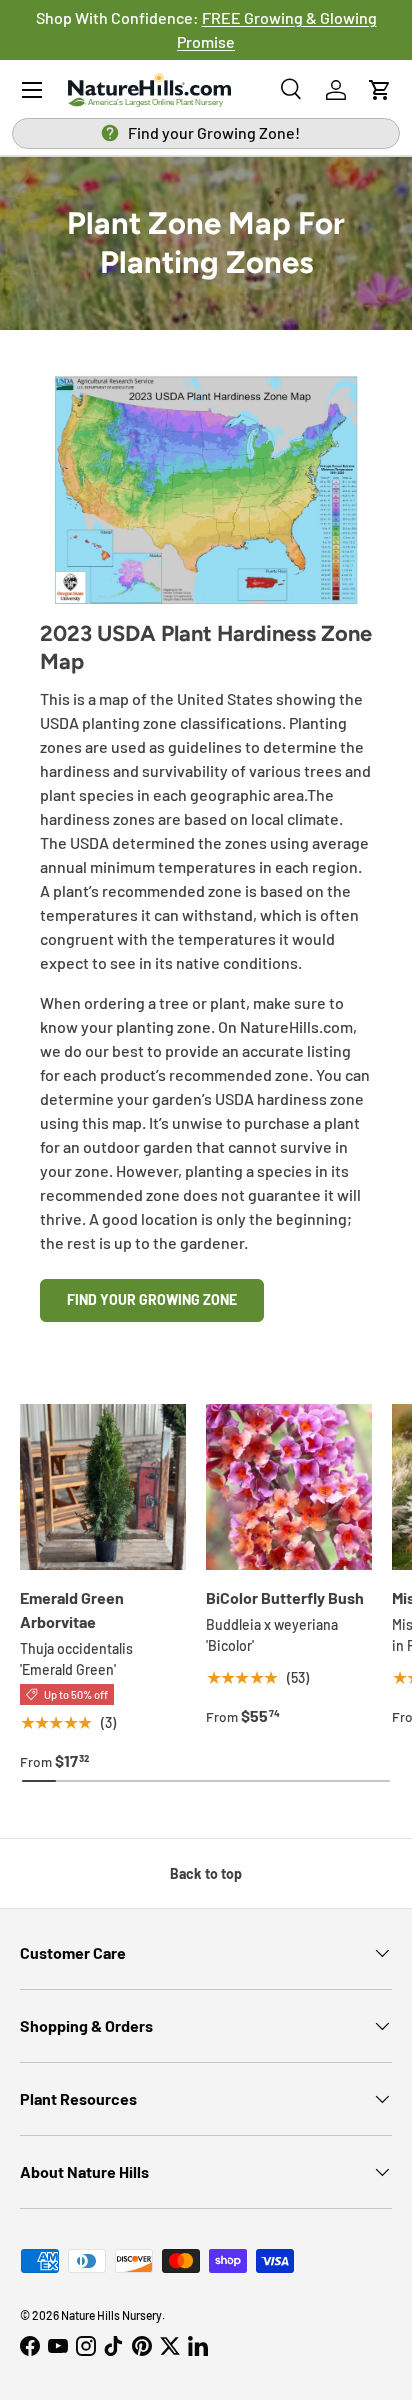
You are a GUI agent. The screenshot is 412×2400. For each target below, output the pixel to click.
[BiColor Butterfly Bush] (289, 1487)
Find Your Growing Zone (152, 1299)
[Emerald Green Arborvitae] (103, 1487)
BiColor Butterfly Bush (285, 1597)
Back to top (206, 1873)
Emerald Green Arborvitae (72, 1609)
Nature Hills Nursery (111, 2315)
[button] (380, 90)
